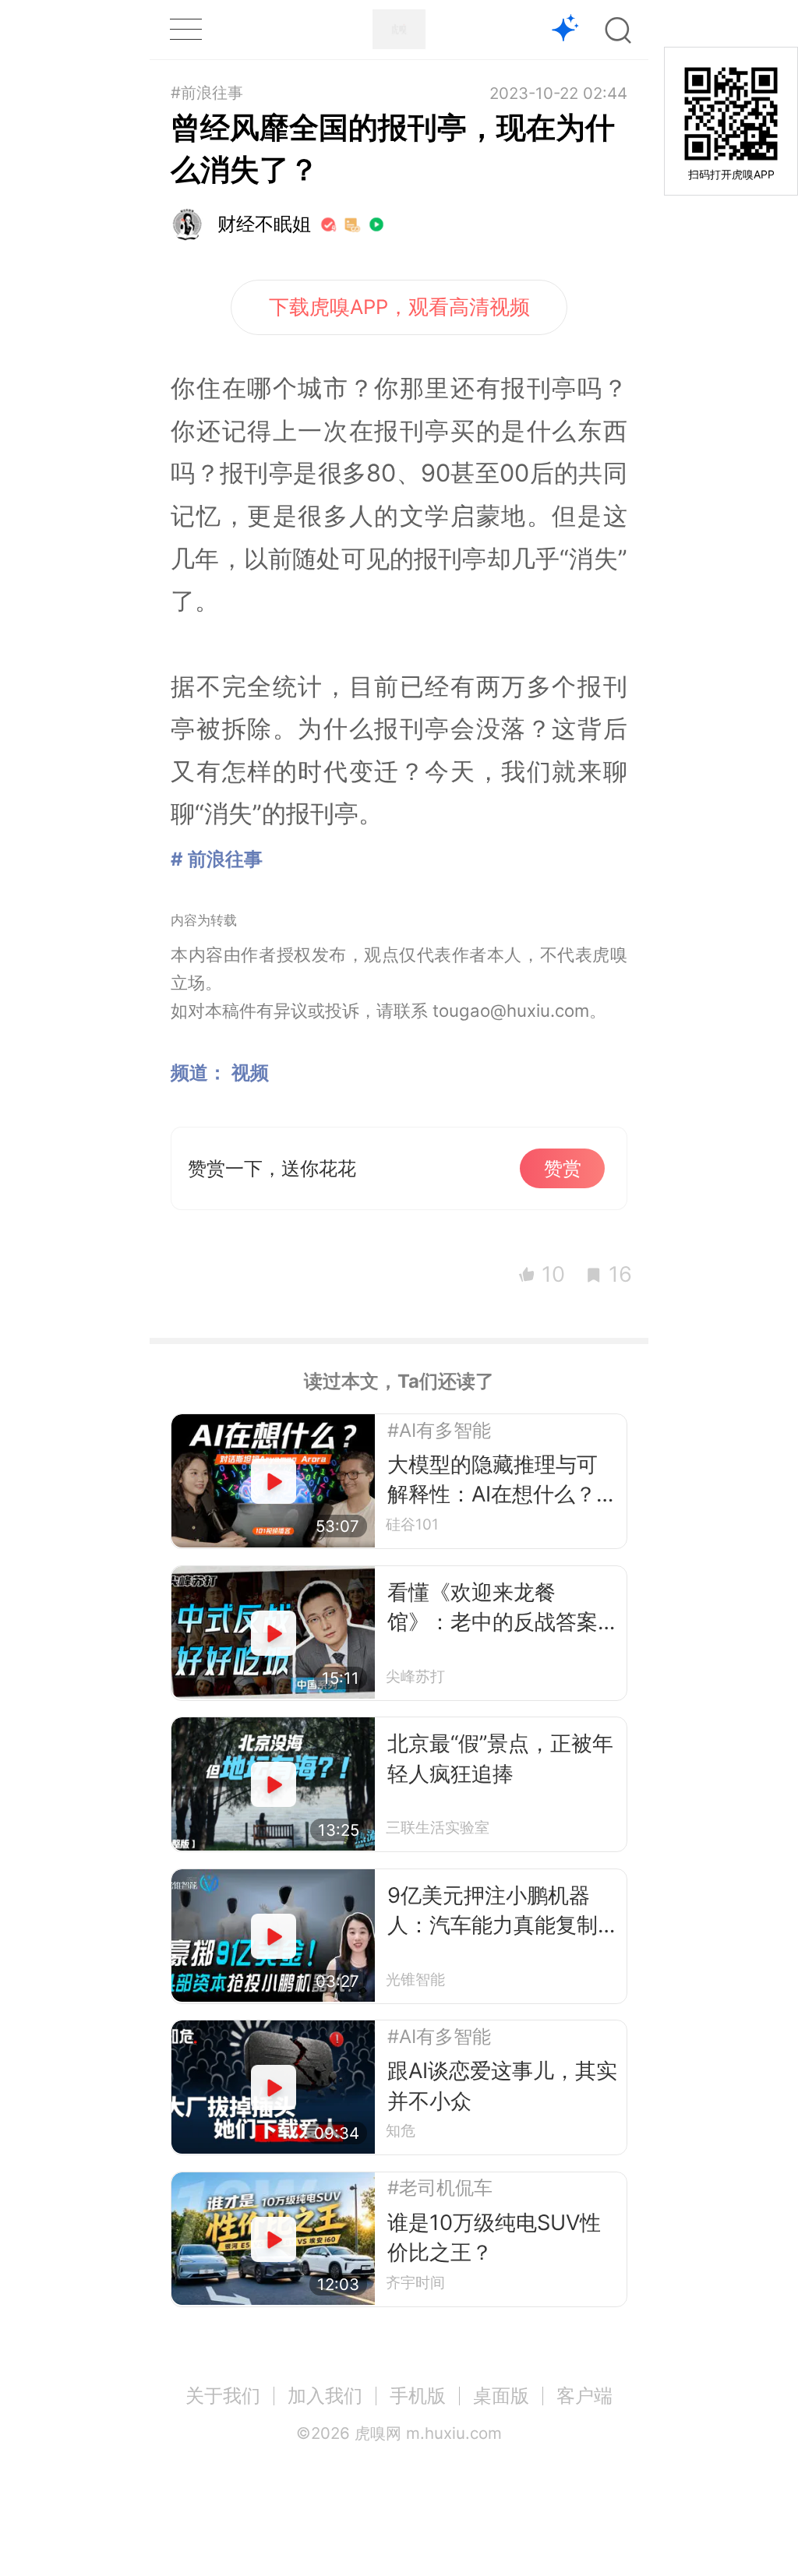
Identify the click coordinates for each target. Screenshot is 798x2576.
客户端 (584, 2396)
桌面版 (501, 2396)
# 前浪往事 (217, 859)
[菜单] (185, 29)
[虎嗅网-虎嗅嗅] (565, 30)
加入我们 (325, 2396)
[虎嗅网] (399, 29)
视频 (250, 1073)
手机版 (418, 2396)
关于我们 (223, 2396)
